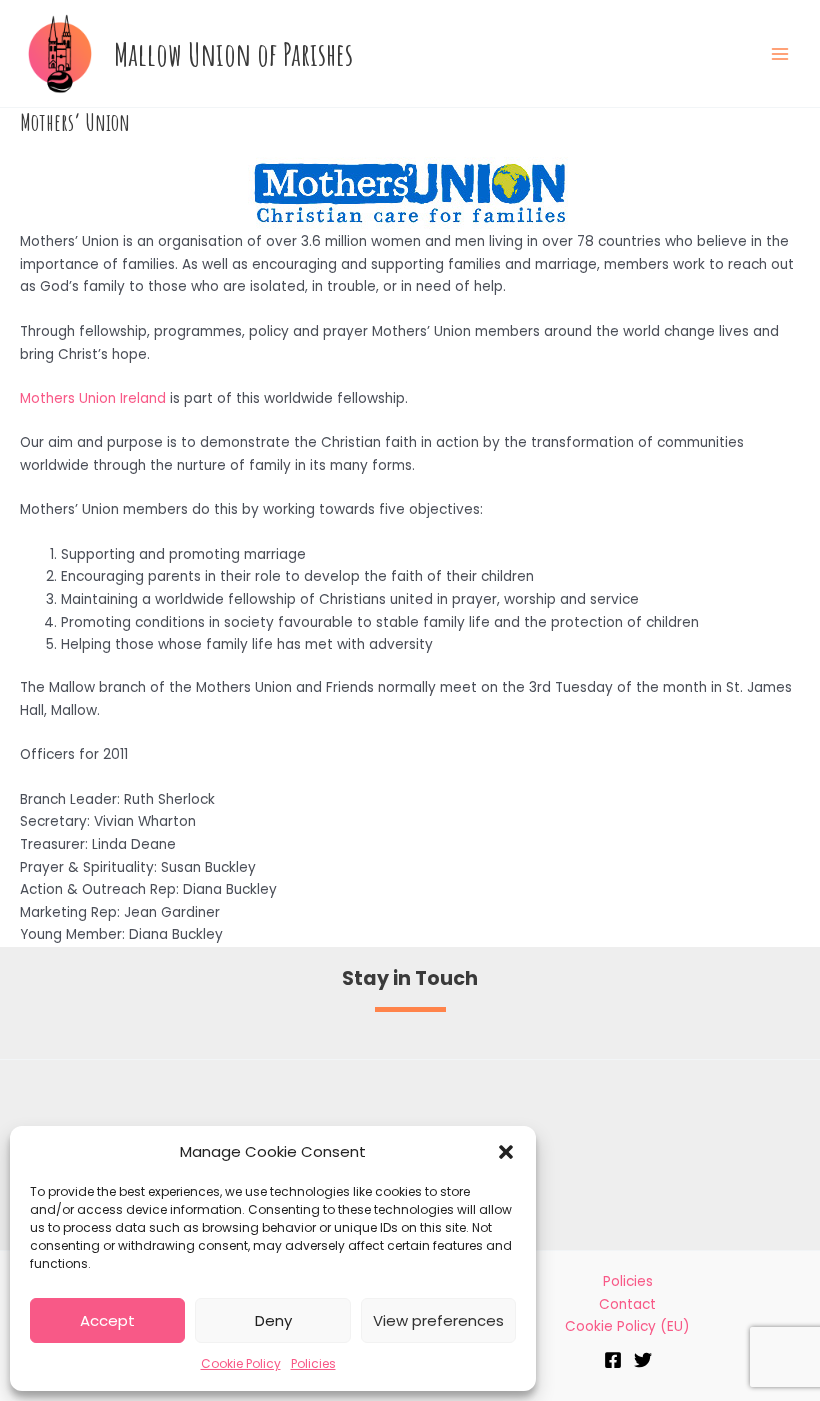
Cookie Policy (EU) (627, 1326)
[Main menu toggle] (780, 53)
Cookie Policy (241, 1363)
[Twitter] (643, 1360)
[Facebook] (613, 1360)
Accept (107, 1320)
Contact (627, 1304)
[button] (506, 1152)
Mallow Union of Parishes (233, 54)
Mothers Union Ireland (93, 398)
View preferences (438, 1320)
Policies (313, 1363)
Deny (273, 1320)
